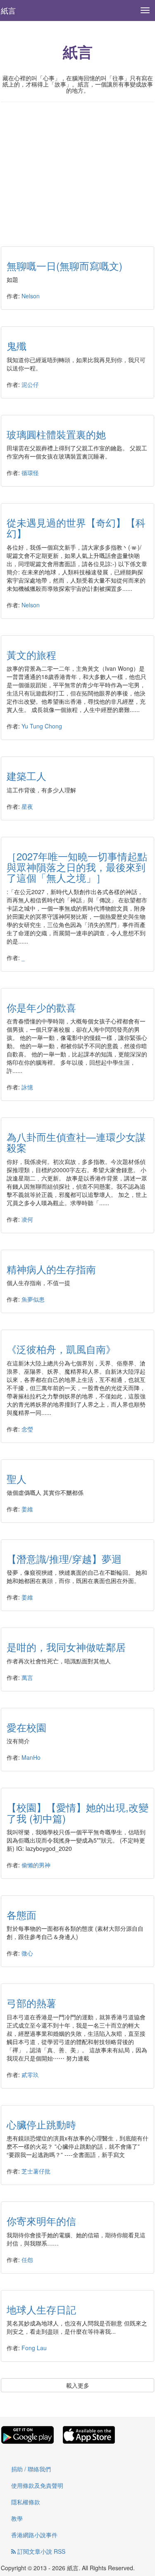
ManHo (31, 1757)
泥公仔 (30, 384)
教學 (17, 2518)
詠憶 (27, 1087)
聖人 (17, 1479)
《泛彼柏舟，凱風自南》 (61, 1349)
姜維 (27, 1509)
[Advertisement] (77, 168)
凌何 (27, 1219)
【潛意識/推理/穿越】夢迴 (64, 1558)
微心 (27, 1953)
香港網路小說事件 (34, 2535)
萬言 (27, 1677)
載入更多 (78, 2385)
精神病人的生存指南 (51, 1269)
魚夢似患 (33, 1299)
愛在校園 (26, 1727)
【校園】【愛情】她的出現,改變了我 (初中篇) (77, 1812)
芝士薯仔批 (36, 2171)
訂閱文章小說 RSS (41, 2551)
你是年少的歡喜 (41, 1007)
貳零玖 (30, 2075)
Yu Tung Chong (42, 726)
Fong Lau (34, 2348)
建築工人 (26, 776)
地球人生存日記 (41, 2309)
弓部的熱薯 (31, 2003)
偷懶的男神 (36, 1865)
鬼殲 (17, 345)
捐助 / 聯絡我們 (31, 2469)
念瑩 (27, 1429)
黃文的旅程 (31, 655)
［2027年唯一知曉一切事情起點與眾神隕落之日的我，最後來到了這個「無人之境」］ (77, 867)
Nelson (31, 296)
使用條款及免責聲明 (37, 2485)
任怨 (27, 2260)
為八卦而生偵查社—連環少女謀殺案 (76, 1142)
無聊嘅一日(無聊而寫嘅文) (64, 266)
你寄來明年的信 (41, 2221)
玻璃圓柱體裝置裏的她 (56, 434)
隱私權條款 (26, 2502)
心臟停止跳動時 (41, 2124)
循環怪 (30, 473)
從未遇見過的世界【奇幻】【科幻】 (76, 528)
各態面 (21, 1914)
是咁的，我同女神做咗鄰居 (66, 1647)
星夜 (27, 806)
